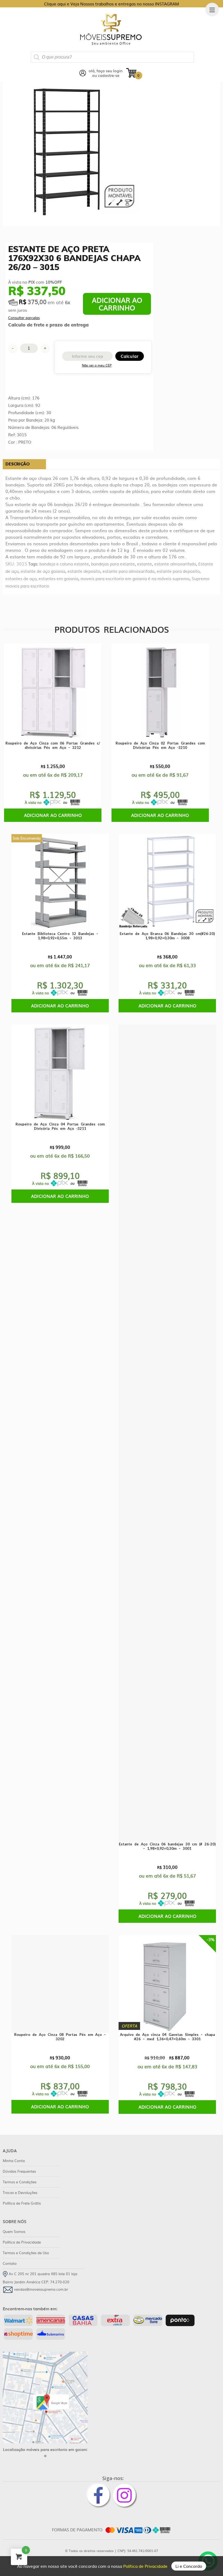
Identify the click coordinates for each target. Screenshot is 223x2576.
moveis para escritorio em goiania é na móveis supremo (135, 578)
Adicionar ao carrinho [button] (53, 815)
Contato (10, 2263)
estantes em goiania (58, 578)
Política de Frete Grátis (22, 2203)
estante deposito (84, 571)
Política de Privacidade (146, 2566)
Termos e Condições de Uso (26, 2253)
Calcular (130, 356)
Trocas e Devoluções (20, 2192)
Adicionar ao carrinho (117, 304)
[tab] (24, 464)
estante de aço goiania (43, 571)
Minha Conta (14, 2161)
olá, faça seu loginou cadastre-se (106, 73)
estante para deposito (178, 571)
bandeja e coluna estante (64, 564)
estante (145, 564)
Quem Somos (14, 2231)
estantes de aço (21, 578)
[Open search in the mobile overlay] (112, 57)
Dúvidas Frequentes (19, 2171)
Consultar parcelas (24, 318)
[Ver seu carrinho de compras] (131, 72)
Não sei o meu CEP (97, 365)
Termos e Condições (20, 2182)
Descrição (18, 464)
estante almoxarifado (175, 564)
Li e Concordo (189, 2566)
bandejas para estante (113, 564)
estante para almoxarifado (128, 571)
